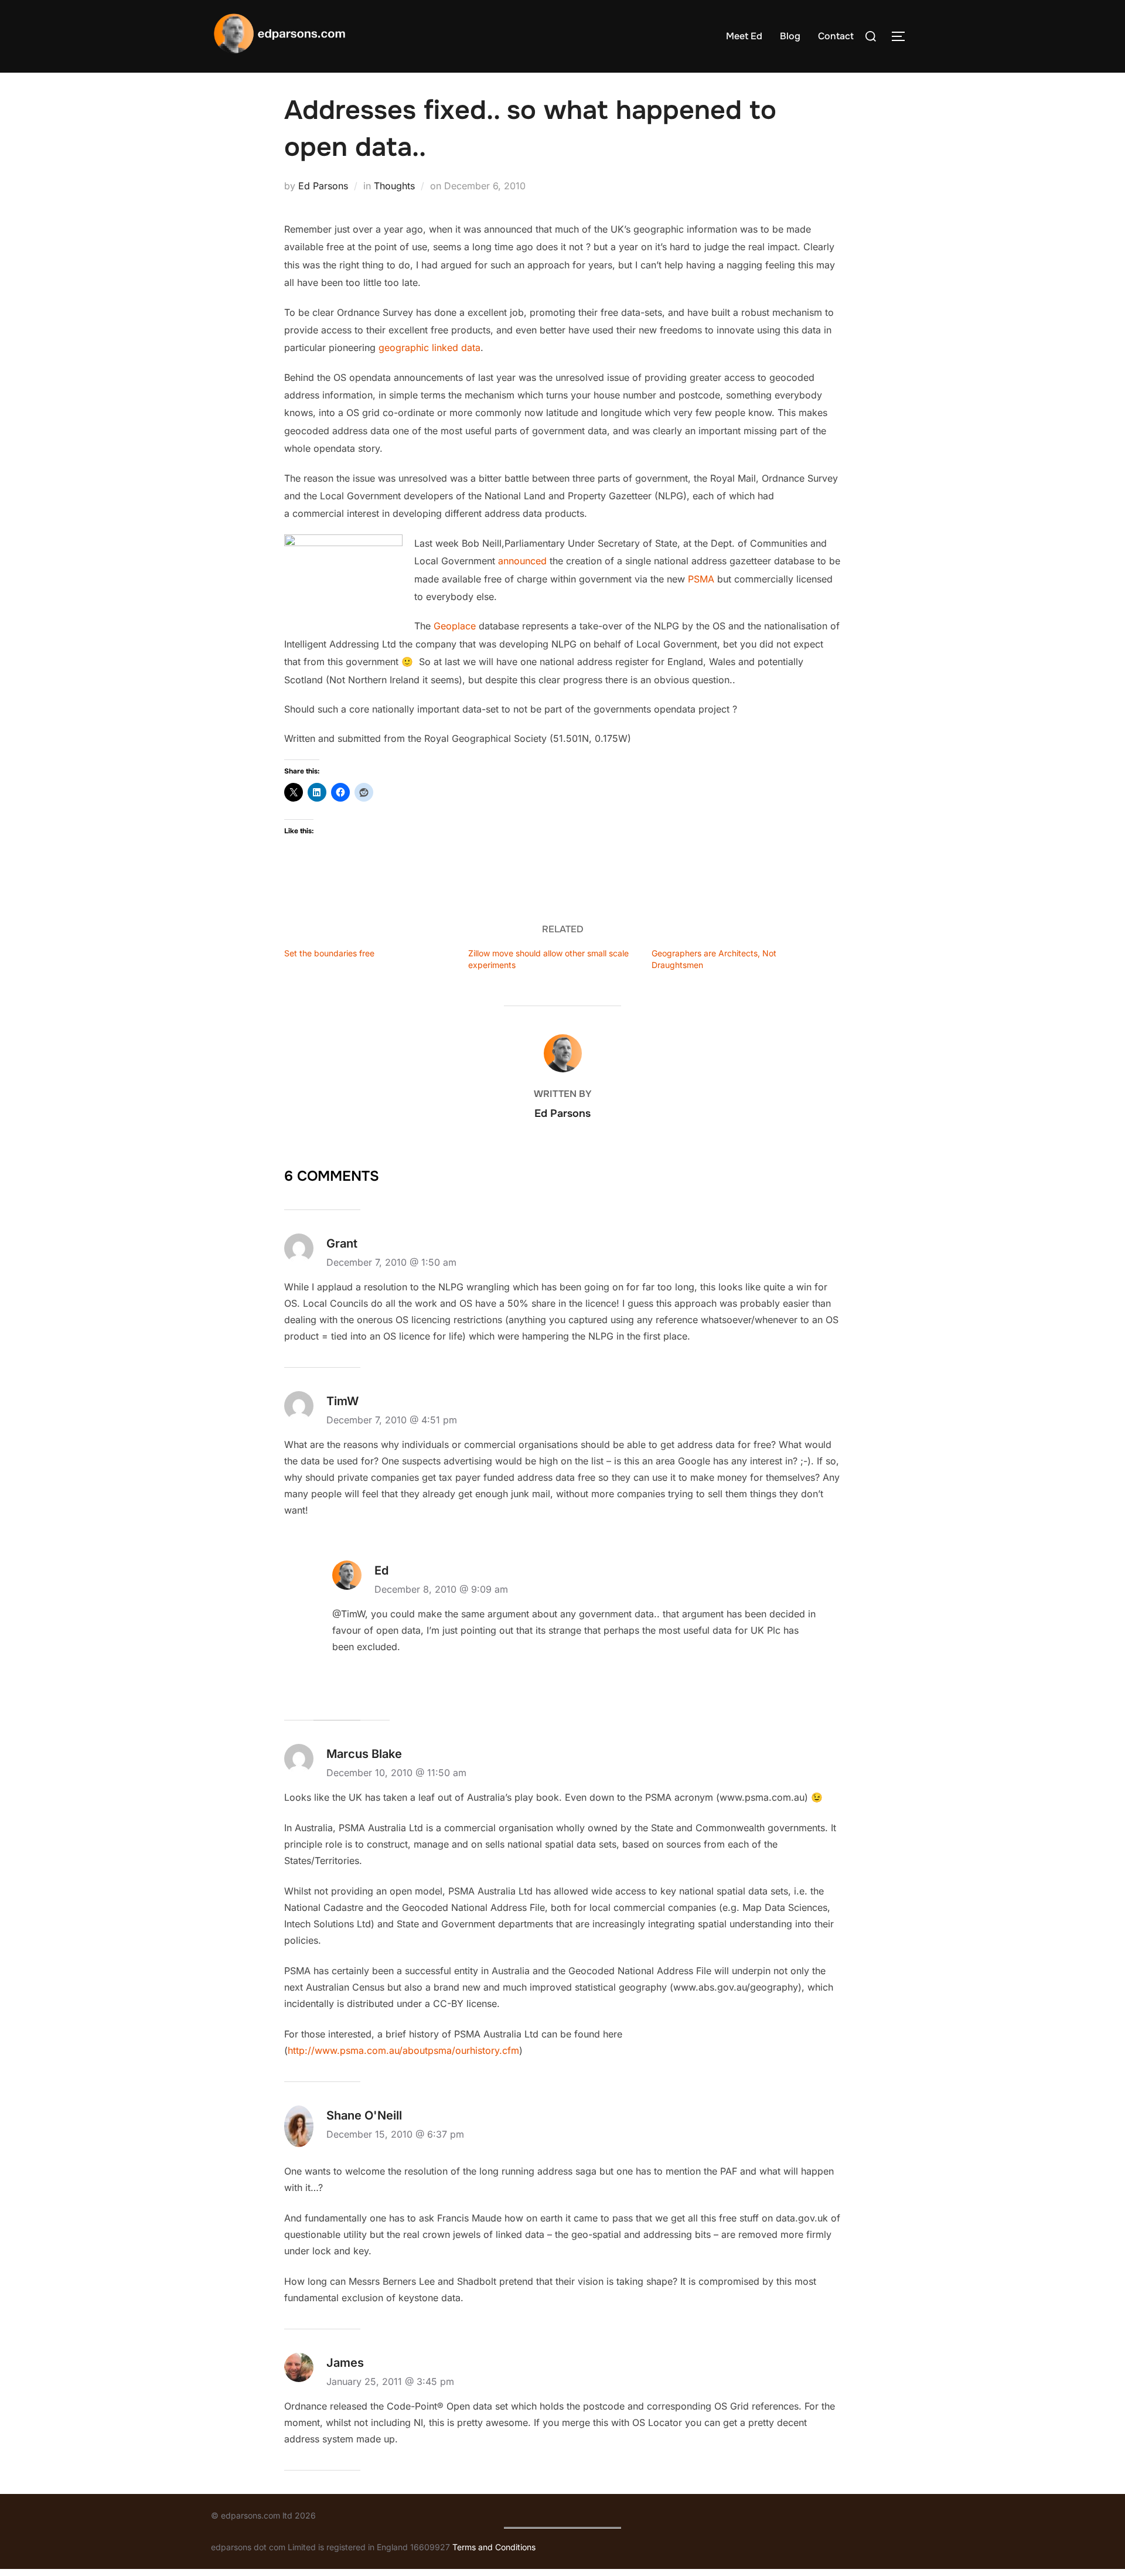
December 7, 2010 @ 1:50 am (391, 1262)
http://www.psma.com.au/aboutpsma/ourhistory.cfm (403, 2050)
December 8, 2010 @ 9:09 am (441, 1589)
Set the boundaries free (329, 953)
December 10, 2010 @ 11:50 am (396, 1773)
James (345, 2363)
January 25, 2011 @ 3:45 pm (390, 2381)
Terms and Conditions (494, 2547)
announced (522, 561)
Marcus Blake (364, 1754)
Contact (836, 36)
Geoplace (455, 626)
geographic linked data (429, 347)
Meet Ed (744, 36)
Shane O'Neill (364, 2115)
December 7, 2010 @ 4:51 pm (392, 1420)
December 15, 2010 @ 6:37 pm (395, 2134)
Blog (790, 36)
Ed (381, 1570)
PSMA (701, 579)
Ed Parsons (323, 186)
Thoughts (394, 186)
